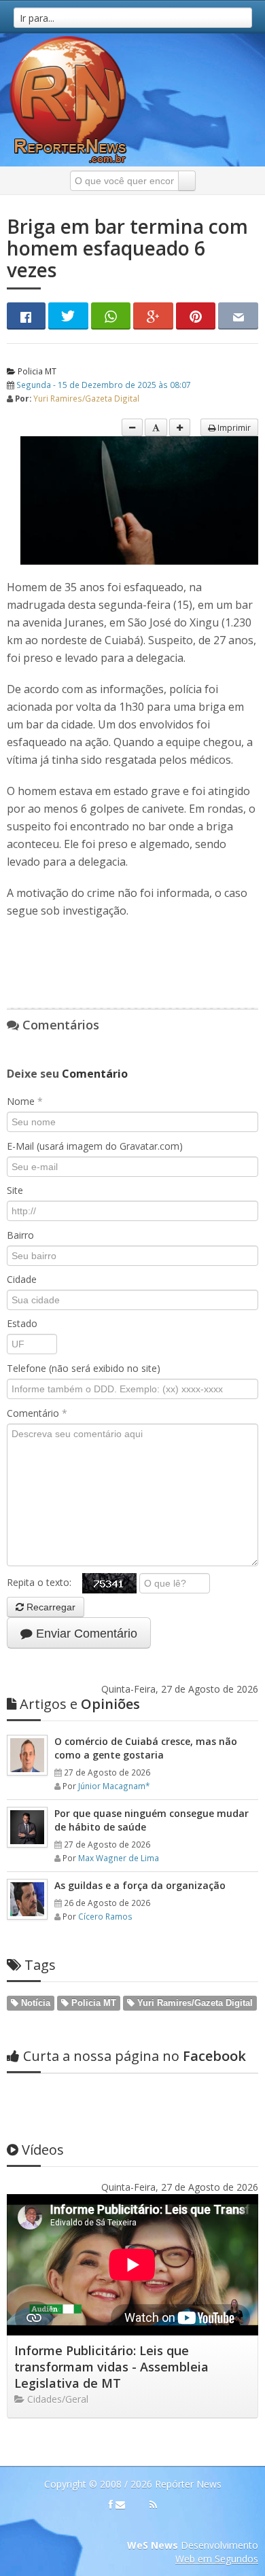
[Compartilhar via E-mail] (238, 316)
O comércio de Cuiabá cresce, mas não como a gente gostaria (146, 1748)
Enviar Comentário (85, 1634)
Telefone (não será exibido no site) (84, 1368)
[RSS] (153, 2505)
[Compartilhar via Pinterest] (196, 316)
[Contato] (120, 2505)
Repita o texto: (45, 1582)
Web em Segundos (217, 2559)
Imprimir (233, 427)
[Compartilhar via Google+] (153, 316)
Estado (22, 1323)
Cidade (22, 1279)
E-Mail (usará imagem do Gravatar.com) (95, 1146)
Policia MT (36, 371)
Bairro (20, 1235)
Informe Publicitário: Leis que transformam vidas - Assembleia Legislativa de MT (111, 2367)
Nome (25, 1101)
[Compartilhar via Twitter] (68, 316)
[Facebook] (111, 2505)
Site (15, 1190)
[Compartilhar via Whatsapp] (111, 316)
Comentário (37, 1413)
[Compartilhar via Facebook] (26, 316)
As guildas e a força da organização (140, 1885)
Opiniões (80, 1704)
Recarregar (50, 1607)
